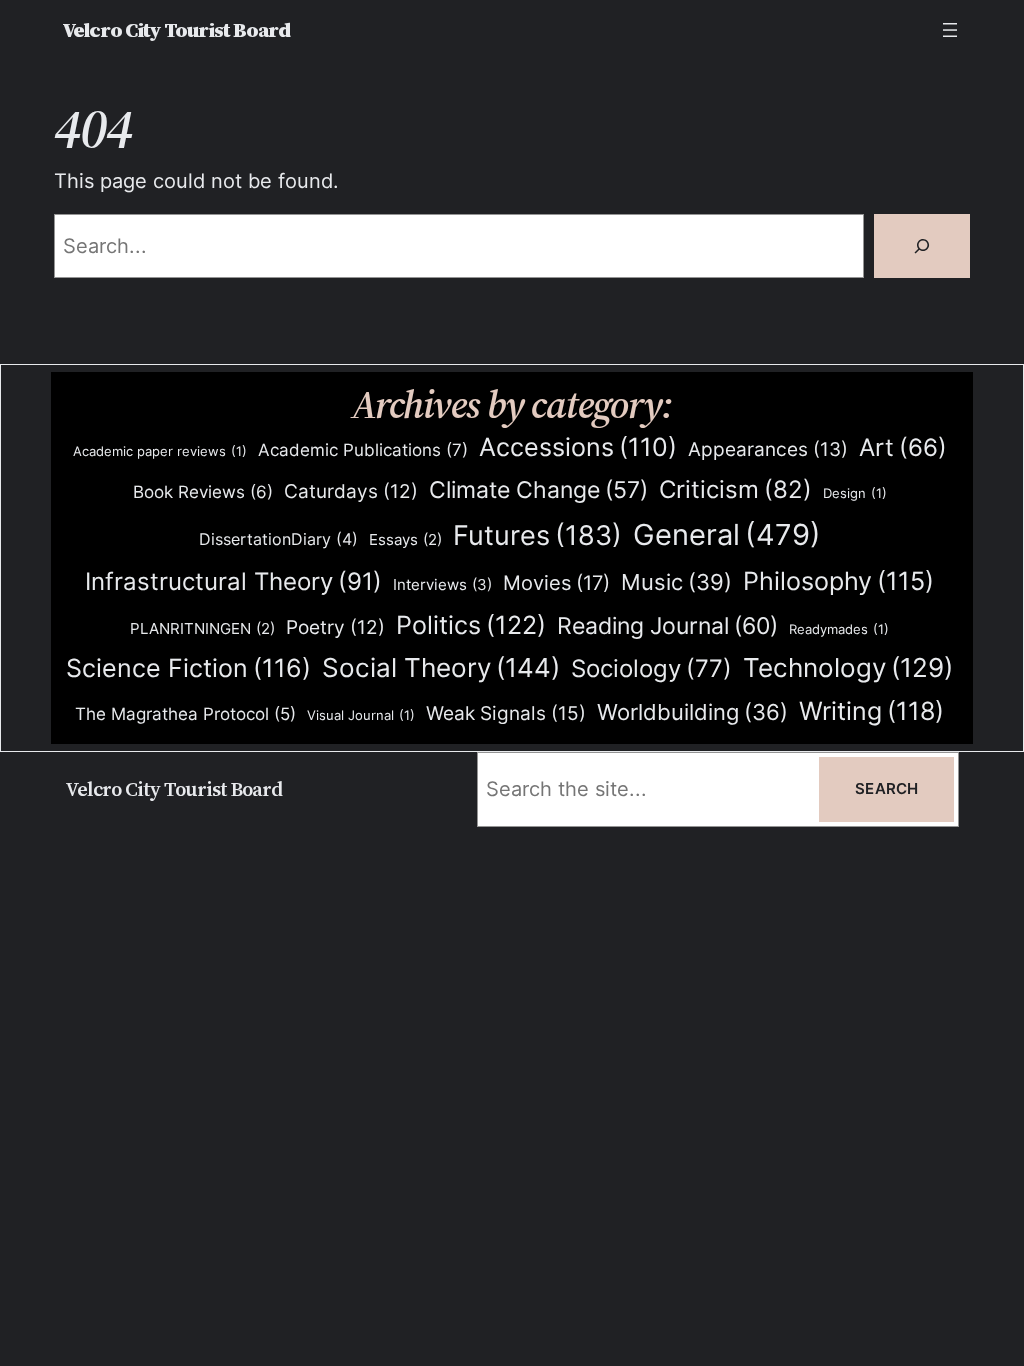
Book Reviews (203, 492)
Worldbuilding (692, 712)
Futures (537, 535)
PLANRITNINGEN (202, 629)
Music (676, 582)
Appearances (768, 449)
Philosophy (838, 581)
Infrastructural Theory (233, 581)
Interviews (442, 584)
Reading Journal (667, 625)
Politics (471, 624)
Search (886, 789)
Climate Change (538, 490)
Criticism (735, 489)
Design (855, 493)
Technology (848, 667)
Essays (405, 540)
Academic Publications (363, 449)
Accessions (578, 447)
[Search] (922, 246)
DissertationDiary (278, 539)
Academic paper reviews (160, 451)
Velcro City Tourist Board (176, 30)
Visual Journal (361, 715)
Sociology (651, 668)
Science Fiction (188, 668)
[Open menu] (950, 30)
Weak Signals (506, 713)
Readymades (839, 629)
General (727, 534)
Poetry (335, 627)
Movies (556, 583)
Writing (871, 711)
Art (903, 447)
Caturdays (351, 491)
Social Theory (441, 667)
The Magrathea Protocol (185, 714)
